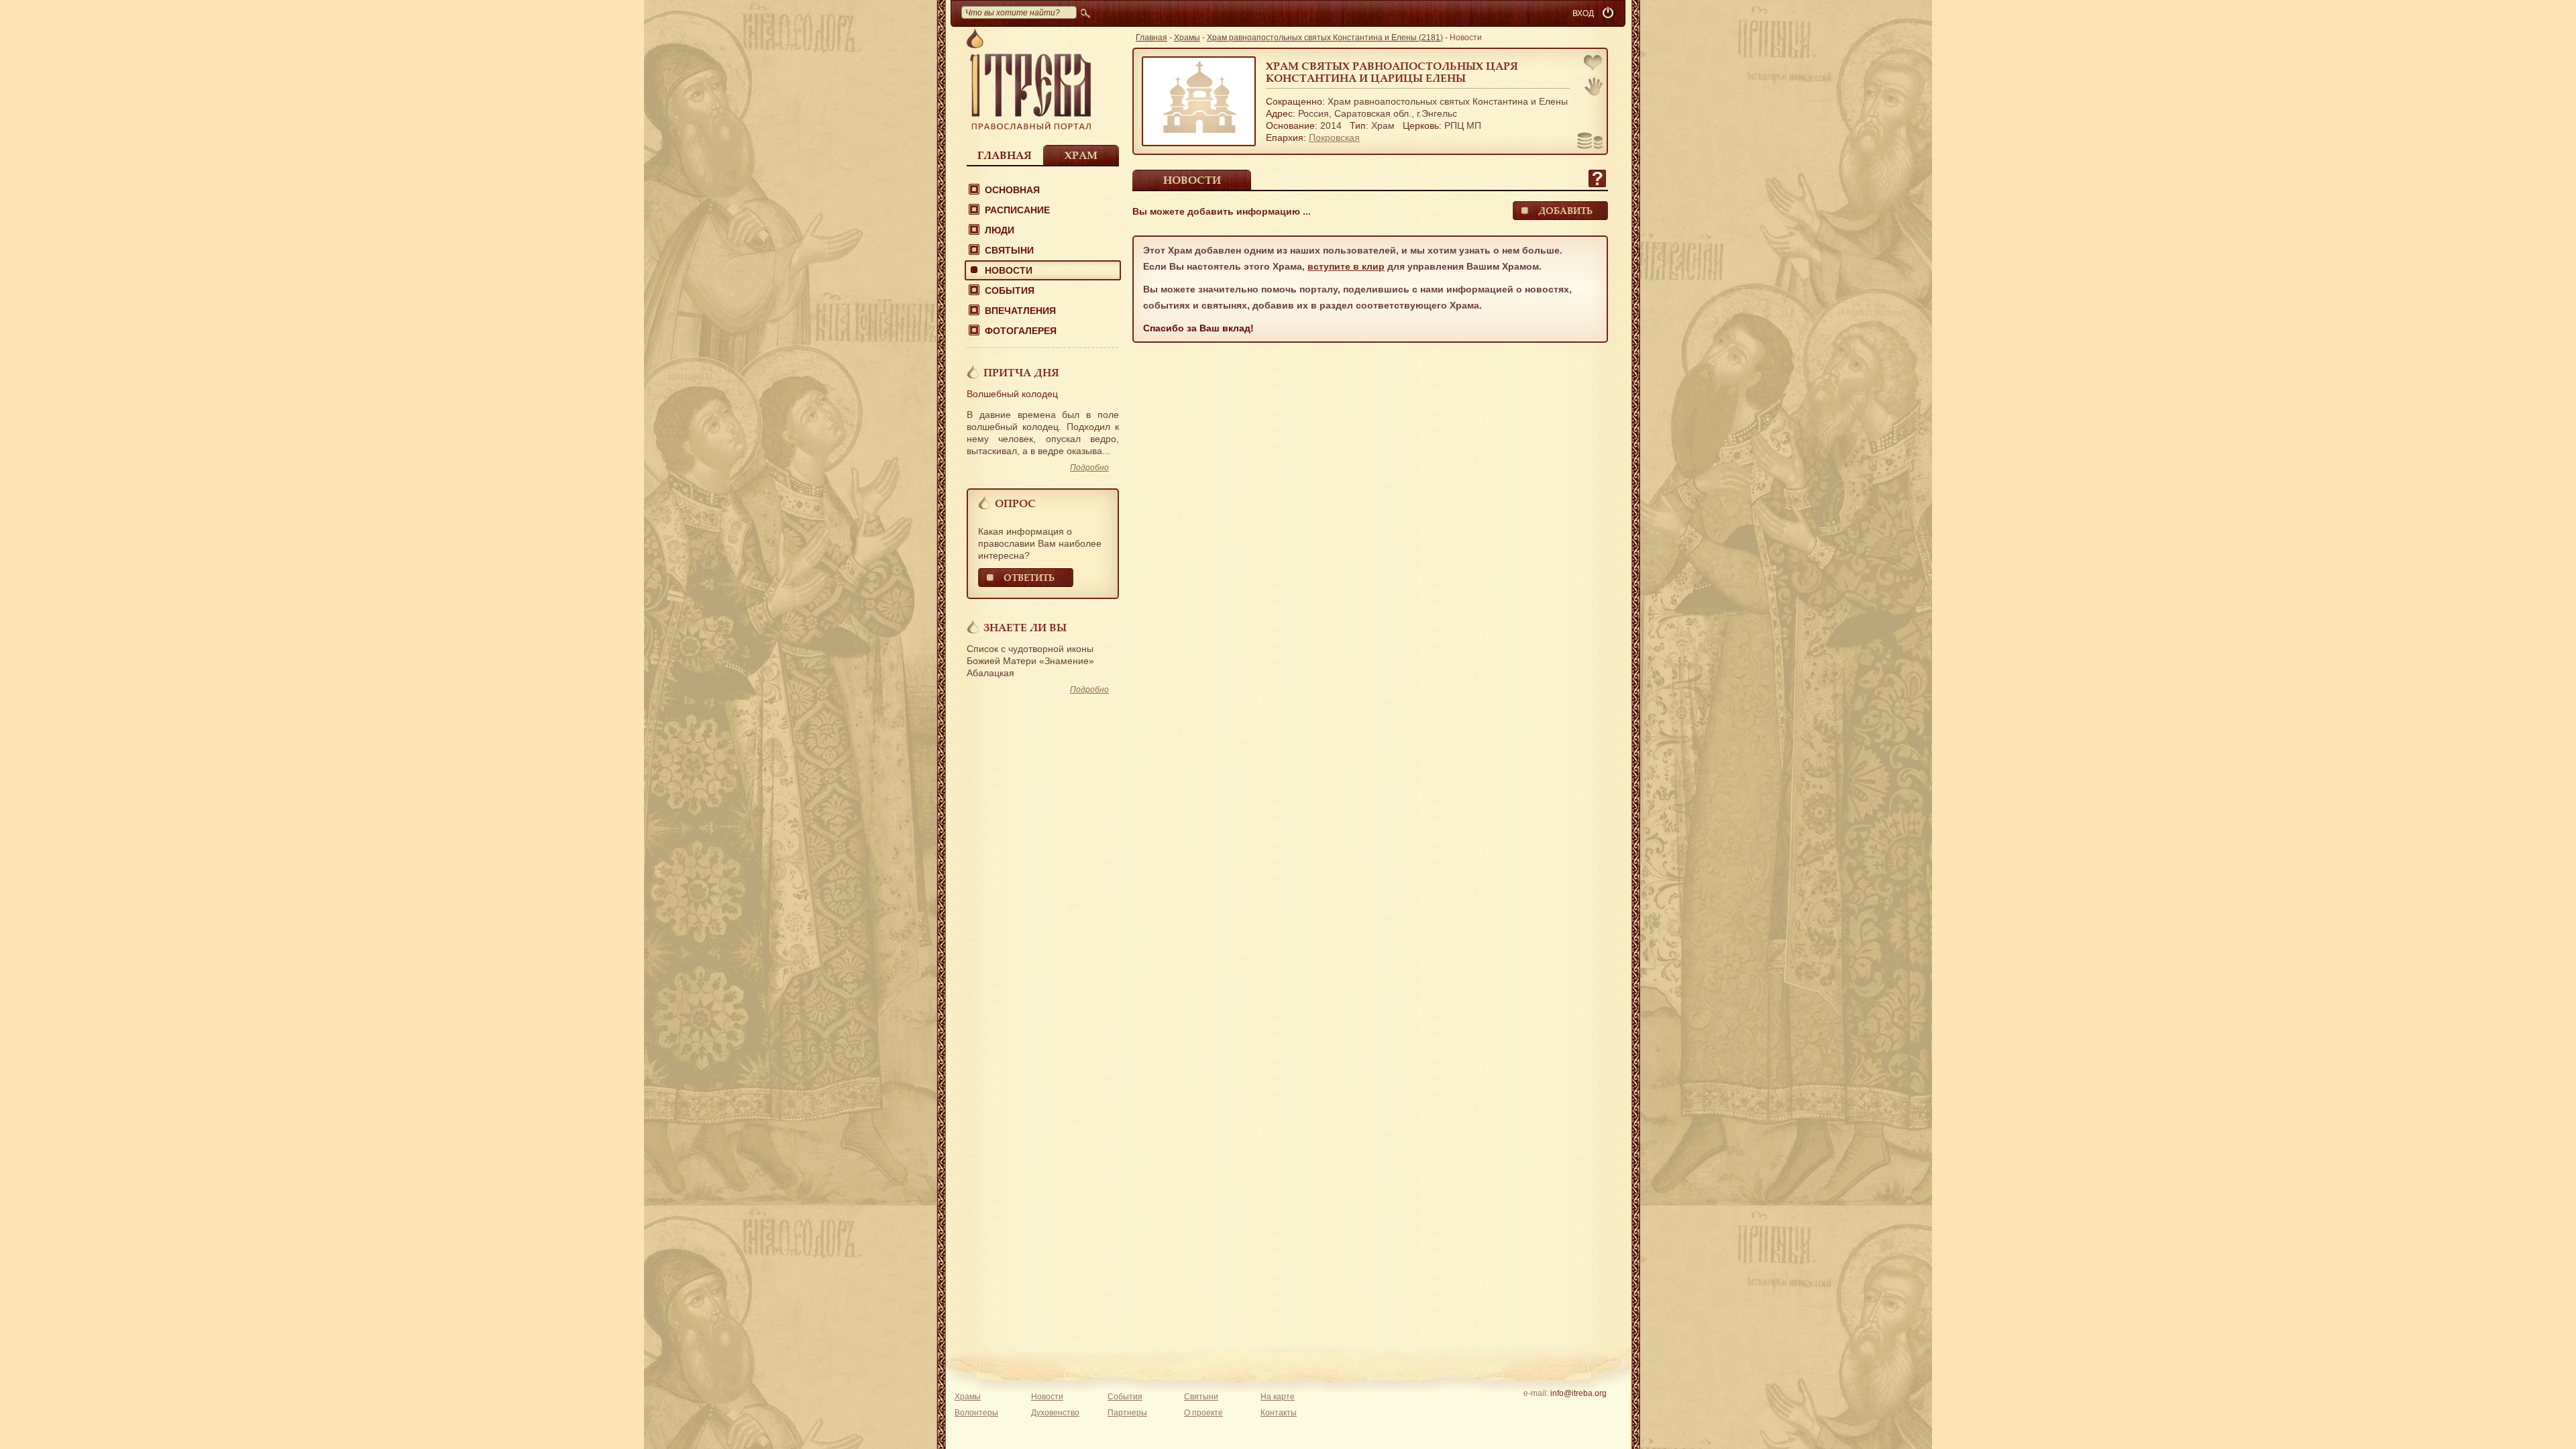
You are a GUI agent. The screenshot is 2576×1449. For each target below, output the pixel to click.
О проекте (1203, 1413)
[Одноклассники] (1599, 1411)
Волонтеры (976, 1413)
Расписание (1017, 210)
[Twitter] (1578, 1411)
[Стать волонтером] (1594, 87)
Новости (1009, 270)
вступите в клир (1346, 266)
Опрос (1015, 503)
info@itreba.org (1578, 1393)
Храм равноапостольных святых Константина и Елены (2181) (1325, 38)
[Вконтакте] (1537, 1411)
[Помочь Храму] (1590, 142)
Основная (1012, 190)
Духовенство (1055, 1413)
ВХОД (1583, 13)
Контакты (1279, 1413)
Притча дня (1021, 372)
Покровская (1334, 138)
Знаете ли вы (1025, 627)
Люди (1000, 230)
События (1010, 290)
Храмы (1187, 38)
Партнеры (1127, 1413)
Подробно (1089, 468)
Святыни (1009, 250)
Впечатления (1020, 311)
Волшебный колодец (1012, 394)
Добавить (1565, 210)
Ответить (1029, 577)
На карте (1278, 1397)
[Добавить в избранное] (1594, 64)
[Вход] (1609, 13)
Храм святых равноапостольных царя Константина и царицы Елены (1392, 72)
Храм (1081, 155)
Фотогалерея (1021, 331)
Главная (1005, 155)
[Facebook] (1557, 1411)
